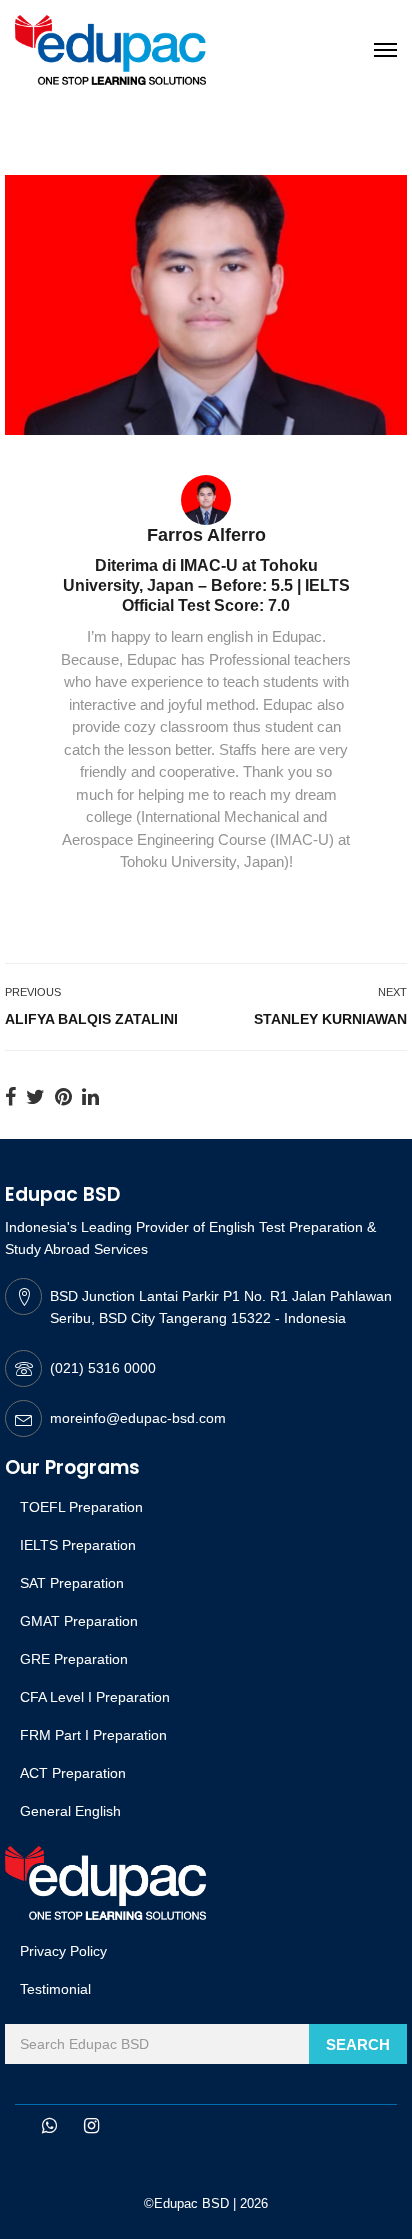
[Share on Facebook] (10, 1097)
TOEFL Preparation (81, 1507)
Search (358, 2044)
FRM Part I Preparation (93, 1735)
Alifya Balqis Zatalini (91, 1019)
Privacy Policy (63, 1951)
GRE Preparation (74, 1659)
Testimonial (55, 1989)
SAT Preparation (72, 1583)
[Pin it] (63, 1097)
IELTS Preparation (78, 1545)
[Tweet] (35, 1097)
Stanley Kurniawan (330, 1019)
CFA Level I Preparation (95, 1697)
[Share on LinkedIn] (90, 1097)
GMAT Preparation (79, 1621)
